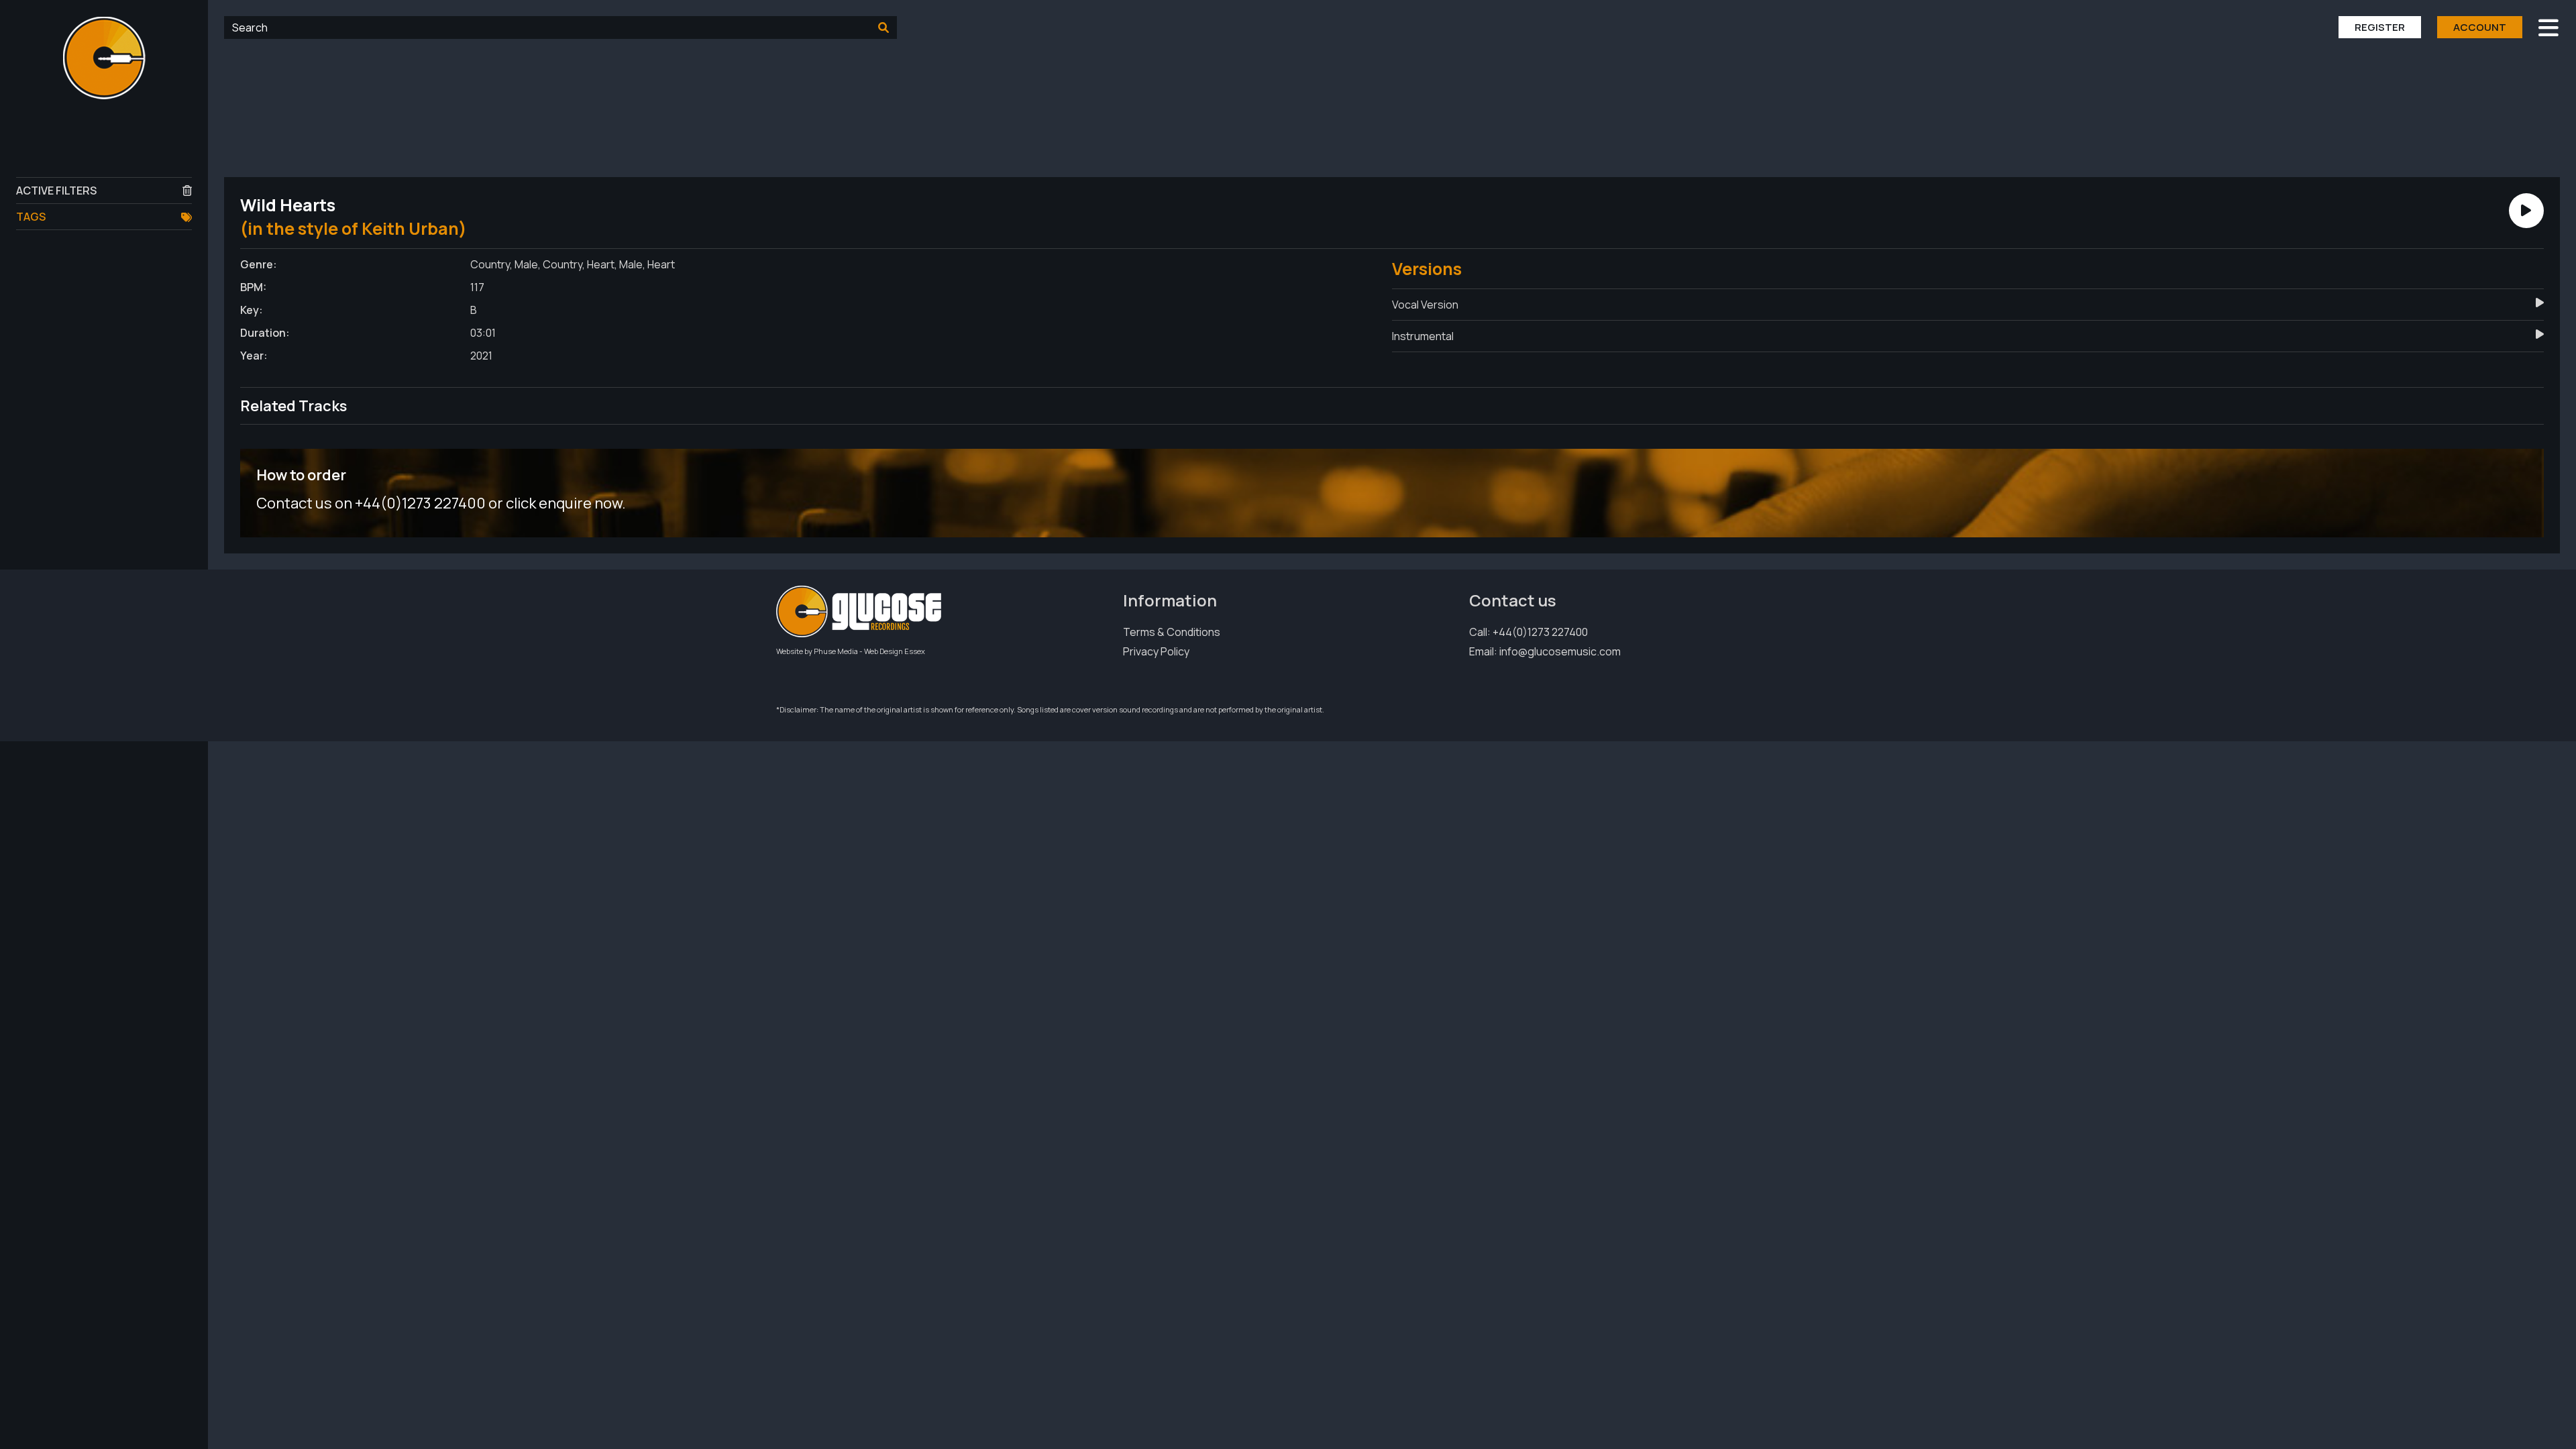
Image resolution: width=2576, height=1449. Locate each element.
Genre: (259, 264)
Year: (254, 356)
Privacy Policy (1156, 651)
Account (2480, 27)
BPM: (253, 287)
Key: (252, 310)
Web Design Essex (895, 651)
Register (2380, 27)
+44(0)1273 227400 (1540, 632)
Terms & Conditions (1172, 632)
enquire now (580, 503)
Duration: (265, 333)
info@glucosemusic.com (1560, 651)
